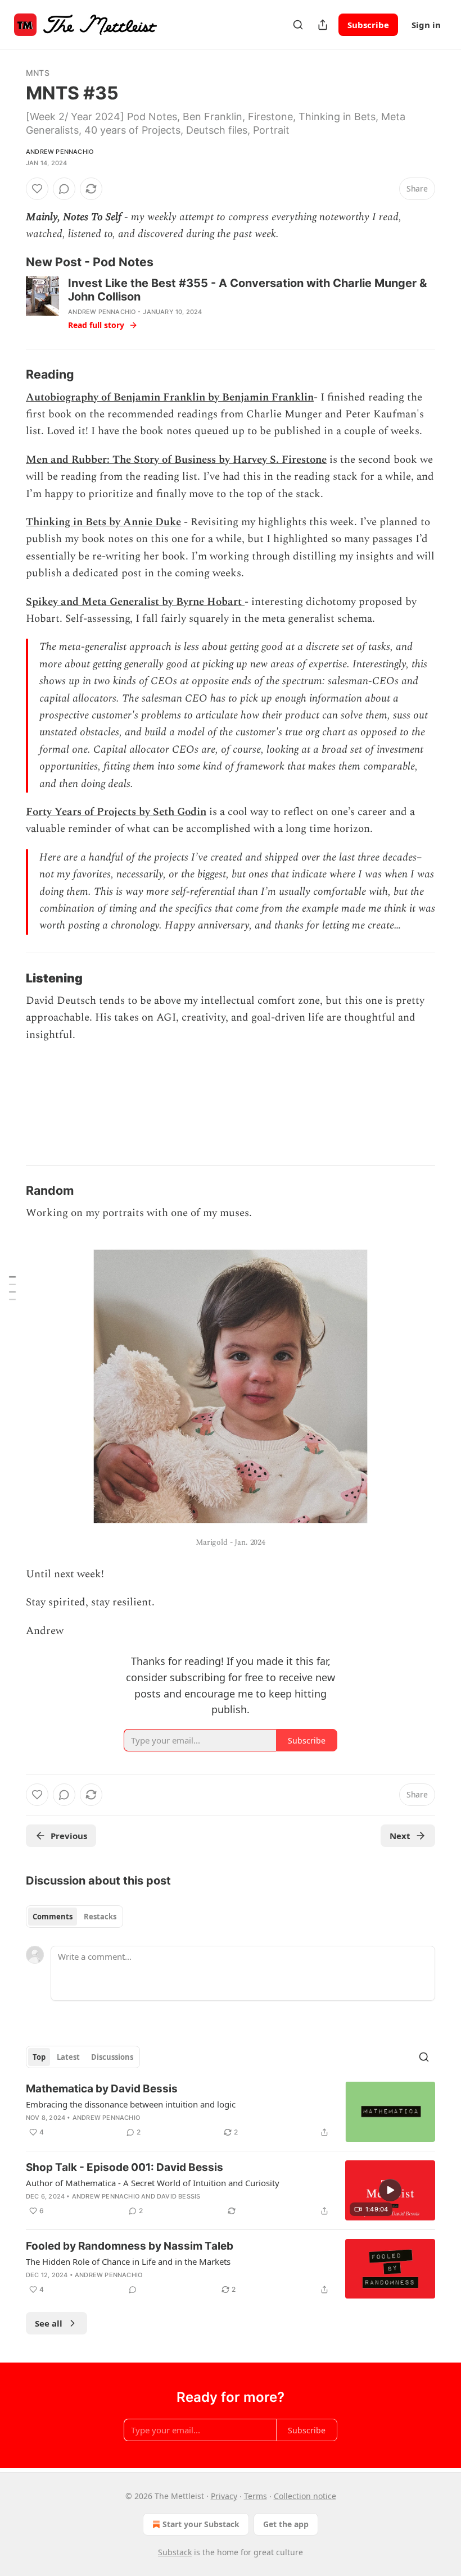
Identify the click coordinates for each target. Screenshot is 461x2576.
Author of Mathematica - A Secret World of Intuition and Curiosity (153, 2183)
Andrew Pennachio (60, 152)
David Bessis (178, 2196)
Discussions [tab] (112, 2057)
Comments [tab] (53, 1917)
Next (400, 1836)
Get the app (286, 2524)
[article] (231, 2112)
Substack (175, 2552)
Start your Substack (201, 2524)
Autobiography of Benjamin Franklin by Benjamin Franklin (170, 397)
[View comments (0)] (64, 189)
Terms (256, 2496)
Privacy (224, 2496)
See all (49, 2323)
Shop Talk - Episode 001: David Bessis (125, 2167)
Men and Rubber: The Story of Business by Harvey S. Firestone (176, 460)
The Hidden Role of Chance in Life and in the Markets (128, 2261)
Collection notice (305, 2496)
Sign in (426, 25)
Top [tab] (39, 2057)
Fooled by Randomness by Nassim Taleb (130, 2246)
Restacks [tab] (100, 1917)
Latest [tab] (68, 2057)
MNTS (38, 73)
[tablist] (74, 1917)
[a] (390, 2190)
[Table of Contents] (12, 1288)
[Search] (298, 25)
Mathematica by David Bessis (102, 2089)
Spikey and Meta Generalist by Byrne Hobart (134, 602)
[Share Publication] (323, 25)
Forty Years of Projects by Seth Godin (116, 812)
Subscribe (368, 25)
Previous (69, 1836)
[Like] (37, 189)
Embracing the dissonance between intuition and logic (131, 2104)
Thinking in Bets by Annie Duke (103, 522)
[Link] (10, 262)
